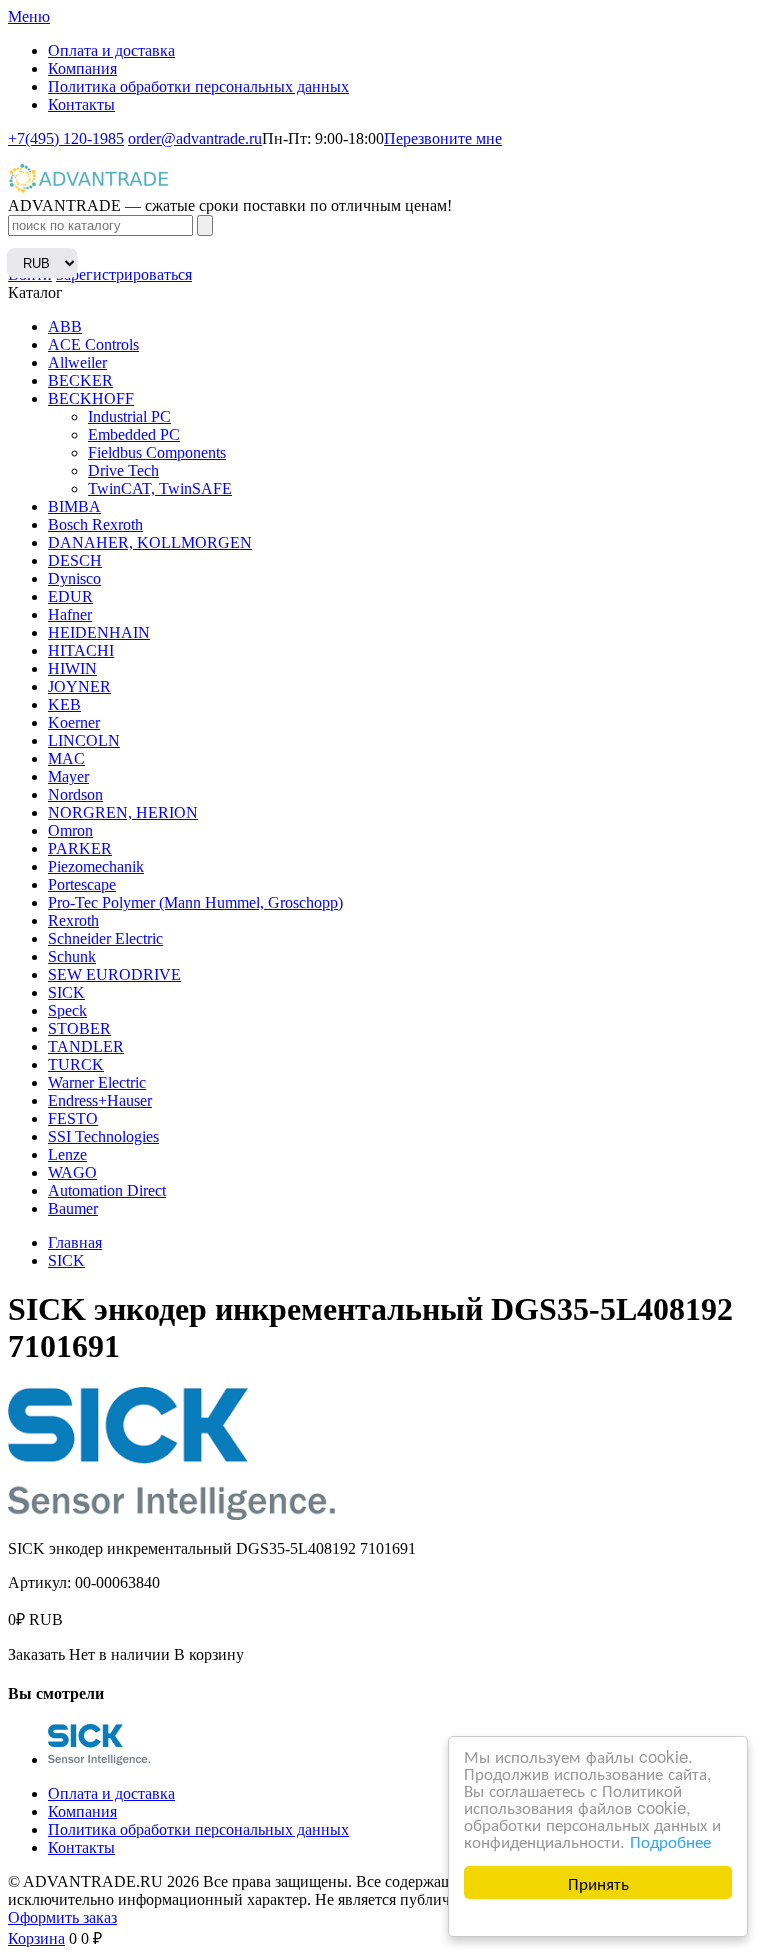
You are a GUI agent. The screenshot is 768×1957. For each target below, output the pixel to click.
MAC (66, 758)
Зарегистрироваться (124, 274)
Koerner (74, 722)
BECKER (80, 380)
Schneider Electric (105, 938)
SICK (66, 992)
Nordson (75, 794)
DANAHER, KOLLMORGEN (150, 542)
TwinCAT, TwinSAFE (160, 488)
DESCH (75, 560)
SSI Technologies (103, 1136)
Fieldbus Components (157, 452)
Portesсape (82, 884)
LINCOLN (84, 740)
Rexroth (73, 920)
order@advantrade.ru (195, 138)
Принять (598, 1882)
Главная (75, 1242)
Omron (70, 830)
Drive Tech (123, 470)
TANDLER (86, 1046)
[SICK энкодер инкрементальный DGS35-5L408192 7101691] (99, 1759)
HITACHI (81, 650)
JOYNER (79, 686)
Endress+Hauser (100, 1100)
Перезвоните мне (443, 138)
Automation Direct (107, 1190)
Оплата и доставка (111, 50)
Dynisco (74, 578)
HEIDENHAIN (99, 632)
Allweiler (77, 362)
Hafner (70, 614)
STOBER (79, 1028)
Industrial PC (129, 416)
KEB (64, 704)
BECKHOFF (91, 398)
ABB (65, 326)
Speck (67, 1010)
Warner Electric (97, 1082)
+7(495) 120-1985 (66, 138)
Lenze (67, 1154)
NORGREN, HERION (123, 812)
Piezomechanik (96, 866)
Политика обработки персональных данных (198, 86)
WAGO (72, 1172)
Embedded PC (134, 434)
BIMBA (74, 506)
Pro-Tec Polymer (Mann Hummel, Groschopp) (195, 902)
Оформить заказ (62, 1917)
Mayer (68, 776)
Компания (82, 68)
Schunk (72, 956)
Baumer (73, 1208)
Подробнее (670, 1840)
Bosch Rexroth (95, 524)
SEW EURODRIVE (114, 974)
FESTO (73, 1118)
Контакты (81, 104)
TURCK (76, 1064)
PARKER (80, 848)
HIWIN (72, 668)
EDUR (70, 596)
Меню (29, 16)
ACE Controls (93, 344)
